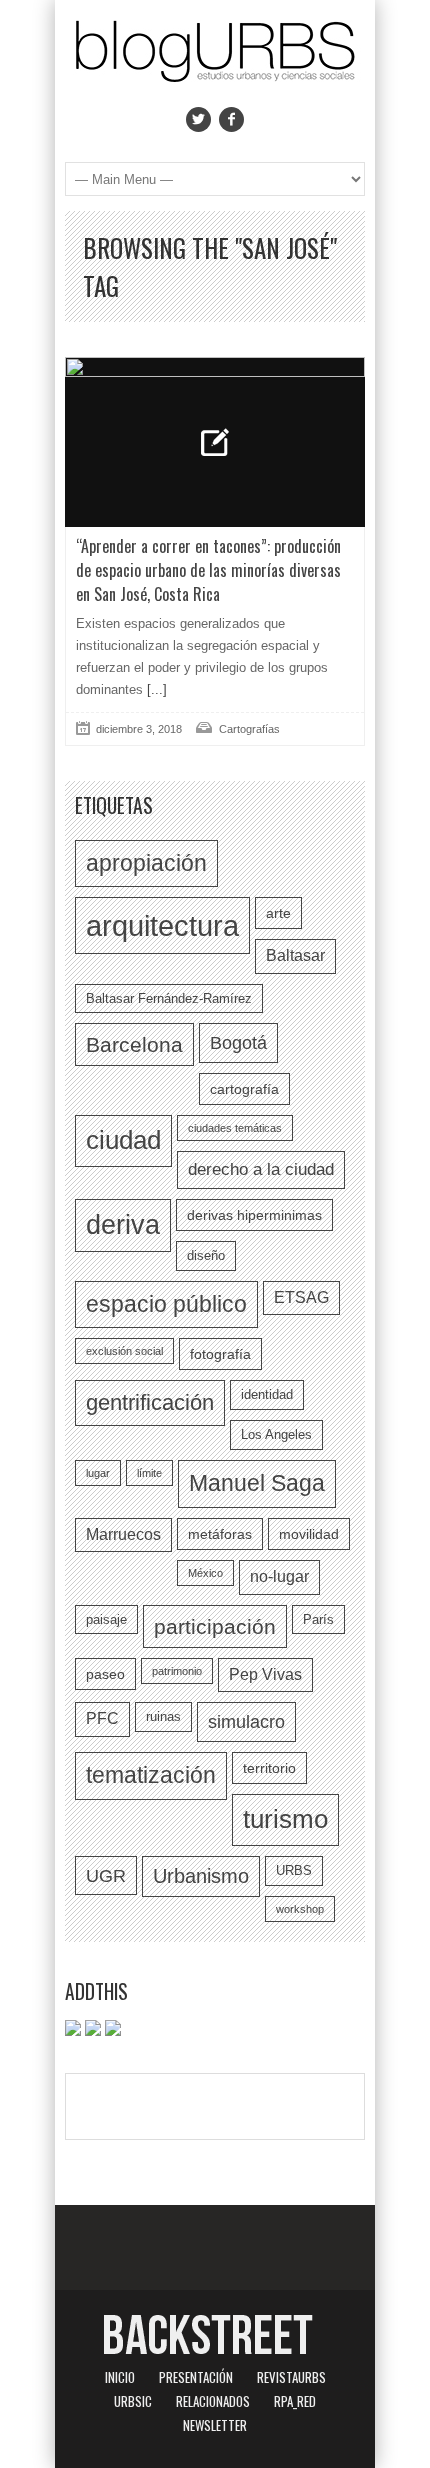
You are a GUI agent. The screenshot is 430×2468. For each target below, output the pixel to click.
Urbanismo (201, 1876)
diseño (206, 1255)
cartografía (244, 1089)
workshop (300, 1909)
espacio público (166, 1304)
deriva (123, 1225)
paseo (105, 1674)
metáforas (220, 1534)
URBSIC (133, 2401)
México (205, 1573)
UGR (106, 1875)
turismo (285, 1819)
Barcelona (134, 1044)
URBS (294, 1870)
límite (149, 1473)
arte (278, 913)
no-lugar (279, 1576)
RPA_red (295, 2401)
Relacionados (213, 2401)
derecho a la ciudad (261, 1169)
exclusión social (124, 1351)
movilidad (309, 1534)
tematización (151, 1775)
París (318, 1619)
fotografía (220, 1354)
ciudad (123, 1140)
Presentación (196, 2377)
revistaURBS (291, 2377)
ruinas (163, 1716)
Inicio (120, 2377)
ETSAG (301, 1297)
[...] (155, 689)
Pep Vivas (265, 1674)
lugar (98, 1473)
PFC (102, 1718)
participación (215, 1626)
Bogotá (238, 1042)
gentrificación (150, 1402)
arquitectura (162, 925)
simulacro (246, 1721)
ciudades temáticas (235, 1128)
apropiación (146, 863)
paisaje (106, 1619)
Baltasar (295, 955)
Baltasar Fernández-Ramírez (169, 998)
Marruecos (123, 1534)
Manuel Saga (257, 1483)
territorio (269, 1768)
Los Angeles (276, 1434)
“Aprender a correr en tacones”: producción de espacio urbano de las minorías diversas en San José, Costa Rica (208, 570)
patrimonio (177, 1671)
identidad (267, 1394)
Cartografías (249, 729)
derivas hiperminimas (254, 1215)
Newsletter (215, 2425)
